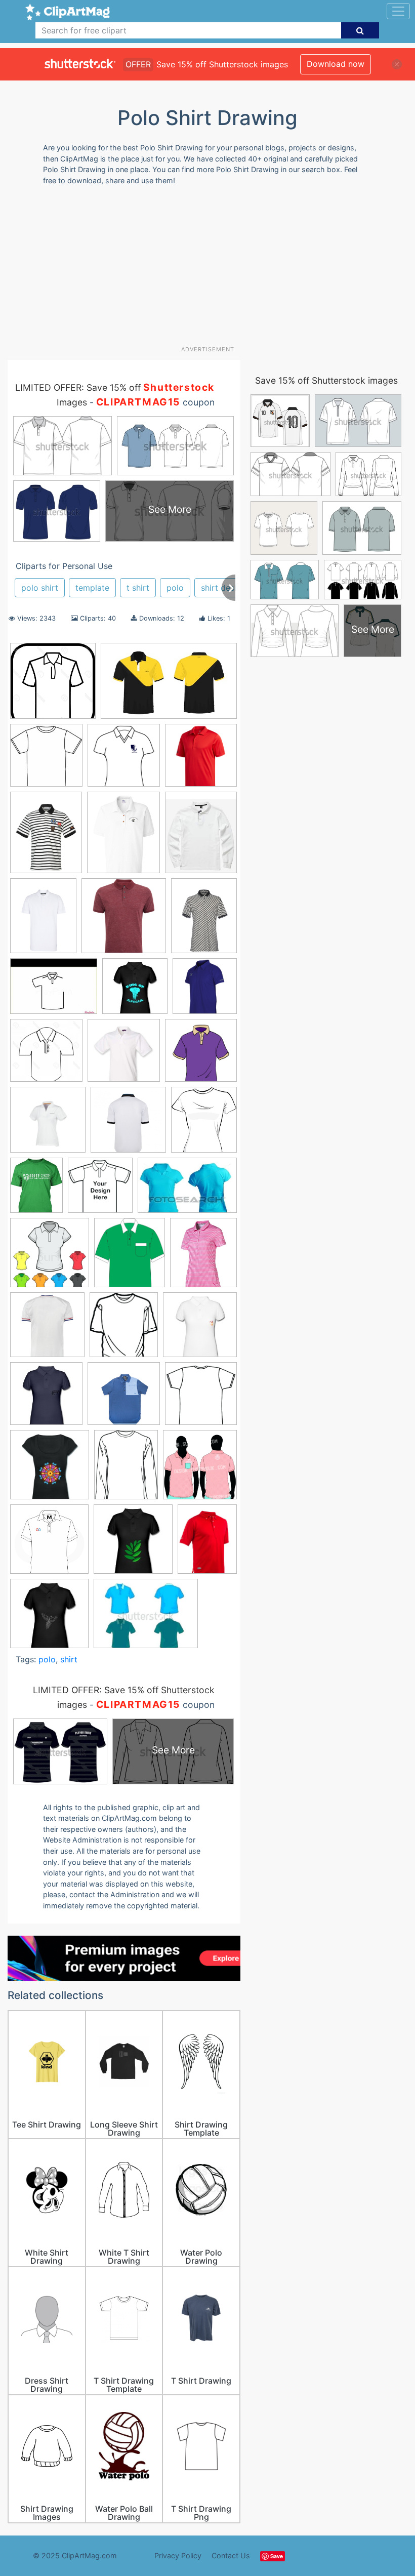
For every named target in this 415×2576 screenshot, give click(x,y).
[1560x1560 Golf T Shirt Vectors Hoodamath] (46, 1055)
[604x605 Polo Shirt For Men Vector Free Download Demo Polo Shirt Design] (100, 1190)
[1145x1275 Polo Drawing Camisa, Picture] (130, 1257)
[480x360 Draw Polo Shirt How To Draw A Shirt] (54, 991)
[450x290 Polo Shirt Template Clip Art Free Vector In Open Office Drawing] (187, 1190)
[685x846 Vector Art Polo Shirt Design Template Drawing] (126, 1469)
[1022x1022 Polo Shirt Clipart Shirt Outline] (46, 760)
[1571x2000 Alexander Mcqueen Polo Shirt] (46, 837)
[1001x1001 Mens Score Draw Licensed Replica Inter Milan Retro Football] (128, 1125)
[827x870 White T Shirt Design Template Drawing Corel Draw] (200, 1469)
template (92, 588)
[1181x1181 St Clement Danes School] (124, 760)
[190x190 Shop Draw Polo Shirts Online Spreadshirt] (200, 1329)
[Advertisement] (211, 269)
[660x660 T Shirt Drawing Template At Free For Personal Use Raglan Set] (201, 1398)
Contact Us (231, 2555)
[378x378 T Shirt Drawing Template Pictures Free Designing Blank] (50, 1469)
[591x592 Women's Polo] (49, 1544)
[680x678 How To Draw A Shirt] (201, 1055)
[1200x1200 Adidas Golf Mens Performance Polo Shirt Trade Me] (201, 760)
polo (175, 588)
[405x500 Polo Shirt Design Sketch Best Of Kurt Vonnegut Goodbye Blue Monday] (36, 1190)
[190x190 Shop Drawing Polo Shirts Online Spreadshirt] (46, 1398)
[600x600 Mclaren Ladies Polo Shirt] (48, 1125)
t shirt (138, 588)
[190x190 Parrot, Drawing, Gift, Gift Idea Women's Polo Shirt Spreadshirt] (49, 1618)
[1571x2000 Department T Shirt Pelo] (43, 920)
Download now (336, 64)
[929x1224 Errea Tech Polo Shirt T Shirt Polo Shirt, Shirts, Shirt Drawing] (207, 1543)
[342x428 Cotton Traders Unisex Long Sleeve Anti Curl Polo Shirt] (201, 836)
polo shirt (40, 588)
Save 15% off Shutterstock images (326, 380)
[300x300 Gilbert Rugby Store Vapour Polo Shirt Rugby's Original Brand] (205, 990)
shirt (69, 1659)
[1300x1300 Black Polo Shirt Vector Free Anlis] (53, 686)
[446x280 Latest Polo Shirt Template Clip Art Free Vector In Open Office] (169, 686)
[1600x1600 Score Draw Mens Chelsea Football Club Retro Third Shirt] (47, 1330)
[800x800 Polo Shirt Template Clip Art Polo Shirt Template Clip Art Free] (50, 1257)
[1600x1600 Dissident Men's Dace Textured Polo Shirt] (124, 921)
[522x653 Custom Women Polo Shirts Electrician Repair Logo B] (123, 837)
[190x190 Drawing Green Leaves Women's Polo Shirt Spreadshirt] (133, 1544)
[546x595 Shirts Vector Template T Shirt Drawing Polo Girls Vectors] (124, 1330)
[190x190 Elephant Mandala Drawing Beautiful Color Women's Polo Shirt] (135, 991)
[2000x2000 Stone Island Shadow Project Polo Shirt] (124, 1398)
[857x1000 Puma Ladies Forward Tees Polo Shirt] (203, 1257)
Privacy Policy (178, 2555)
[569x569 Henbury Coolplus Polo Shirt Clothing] (124, 1055)
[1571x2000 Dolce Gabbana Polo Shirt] (204, 920)
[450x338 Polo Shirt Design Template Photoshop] (146, 1618)
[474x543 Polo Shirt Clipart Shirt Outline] (204, 1125)
